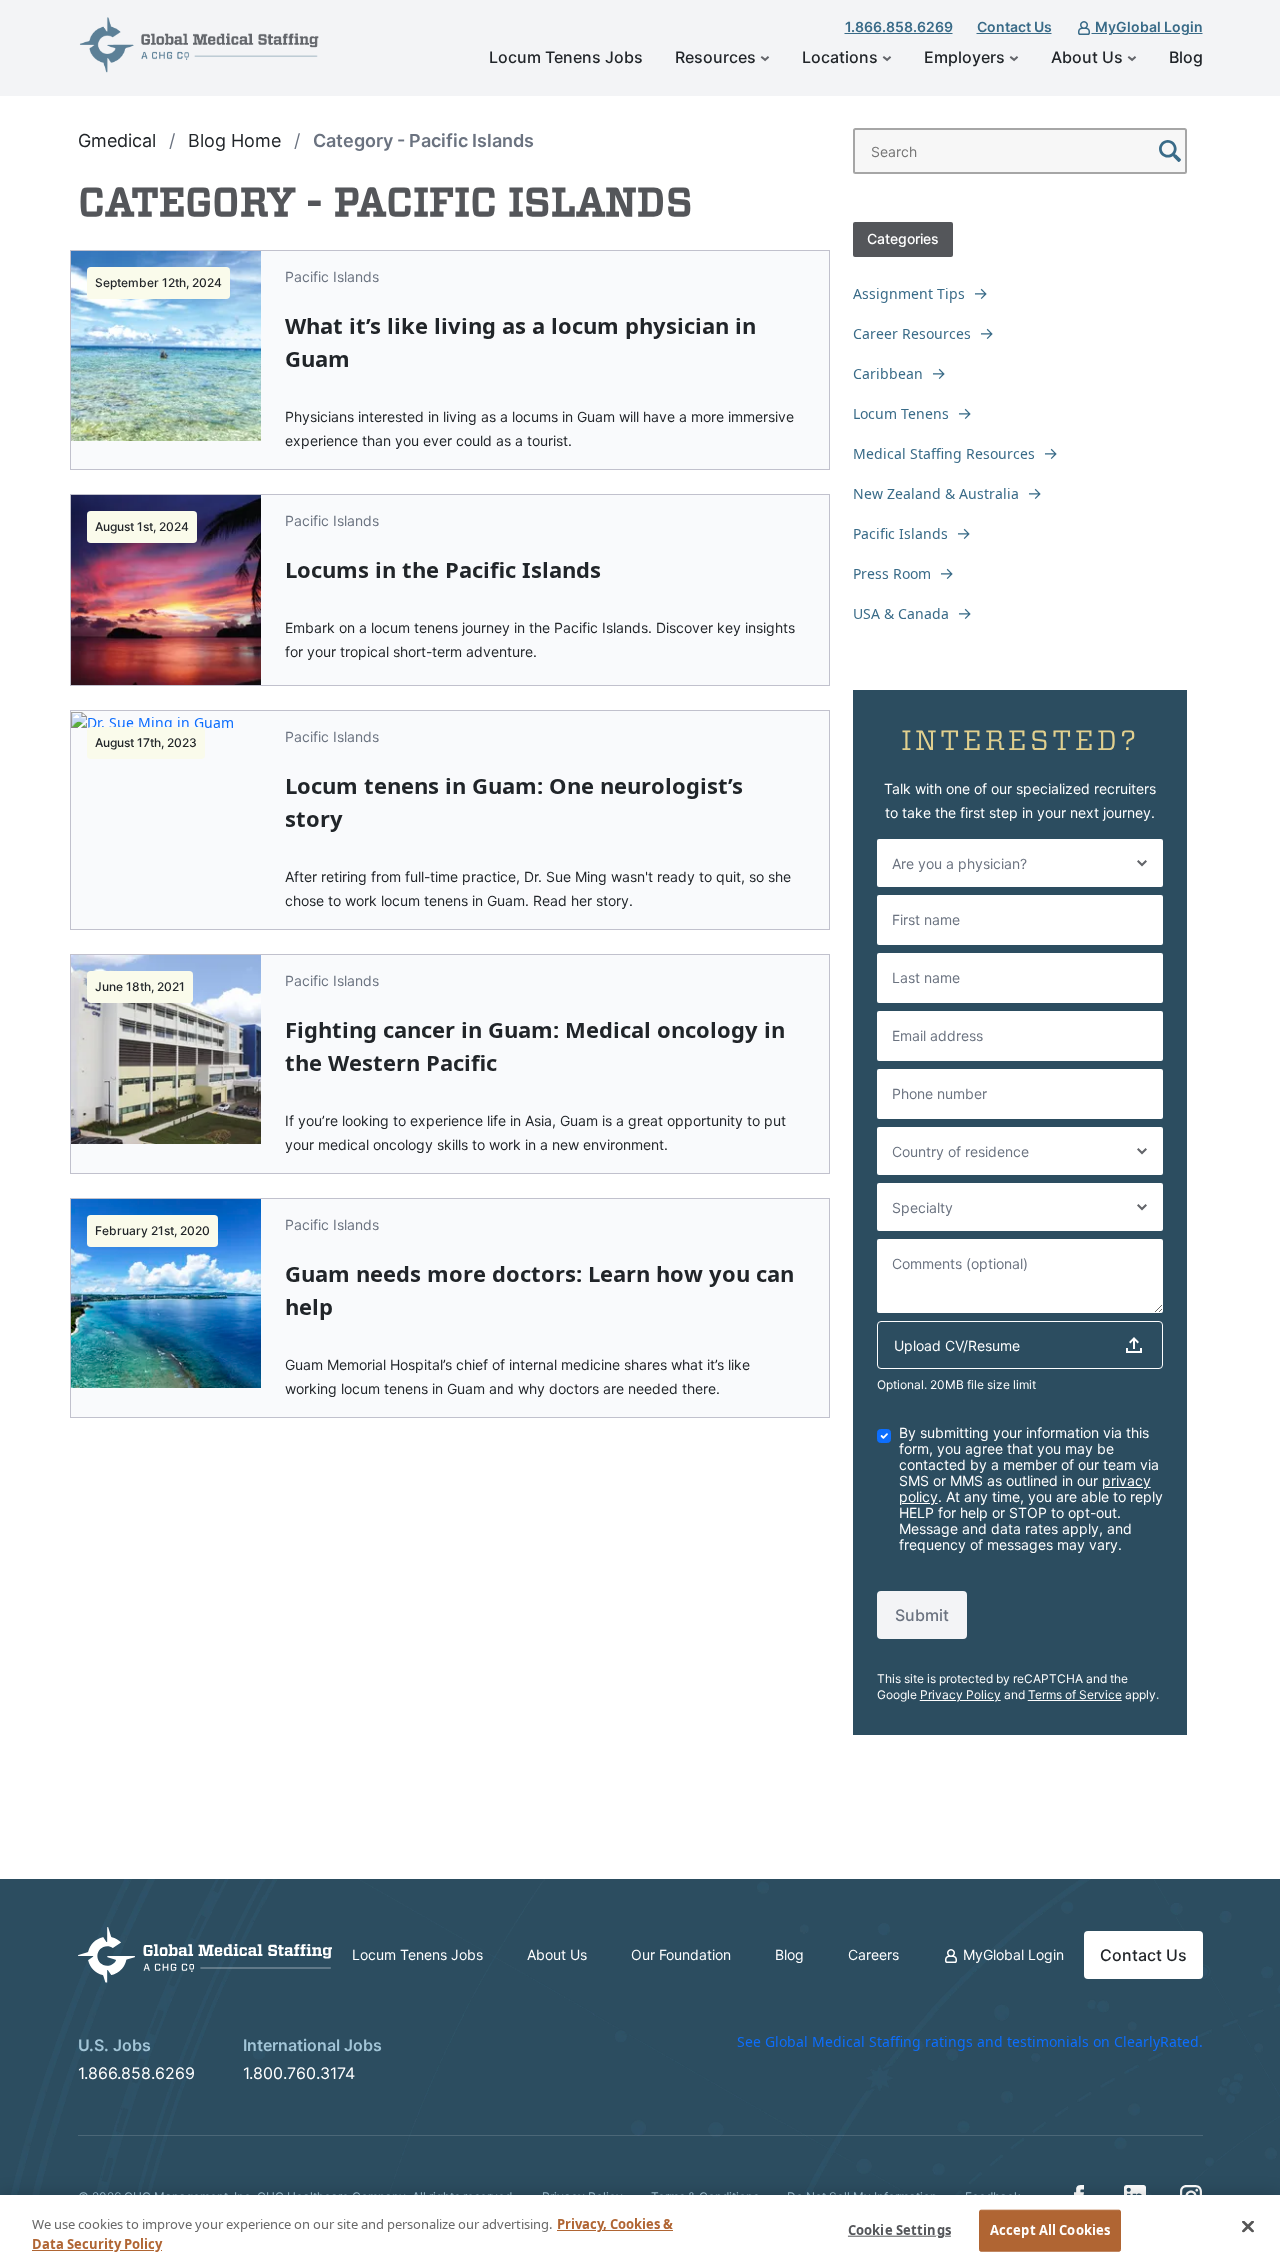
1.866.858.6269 (899, 26)
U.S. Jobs (114, 2045)
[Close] (1248, 2227)
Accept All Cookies (1050, 2230)
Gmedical (117, 140)
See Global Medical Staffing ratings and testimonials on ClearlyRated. (970, 2041)
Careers (873, 1954)
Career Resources (912, 333)
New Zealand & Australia (936, 493)
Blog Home (234, 140)
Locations (842, 57)
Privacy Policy (960, 1694)
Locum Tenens (901, 413)
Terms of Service (1075, 1694)
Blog (1186, 57)
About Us (1089, 57)
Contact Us (1014, 26)
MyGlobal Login (1147, 26)
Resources (717, 57)
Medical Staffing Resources (944, 453)
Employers (966, 57)
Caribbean (888, 373)
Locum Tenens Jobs (566, 57)
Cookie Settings (899, 2230)
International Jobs (312, 2045)
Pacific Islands (900, 533)
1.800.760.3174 (299, 2073)
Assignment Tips (909, 293)
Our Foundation (681, 1954)
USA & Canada (901, 613)
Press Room (892, 573)
